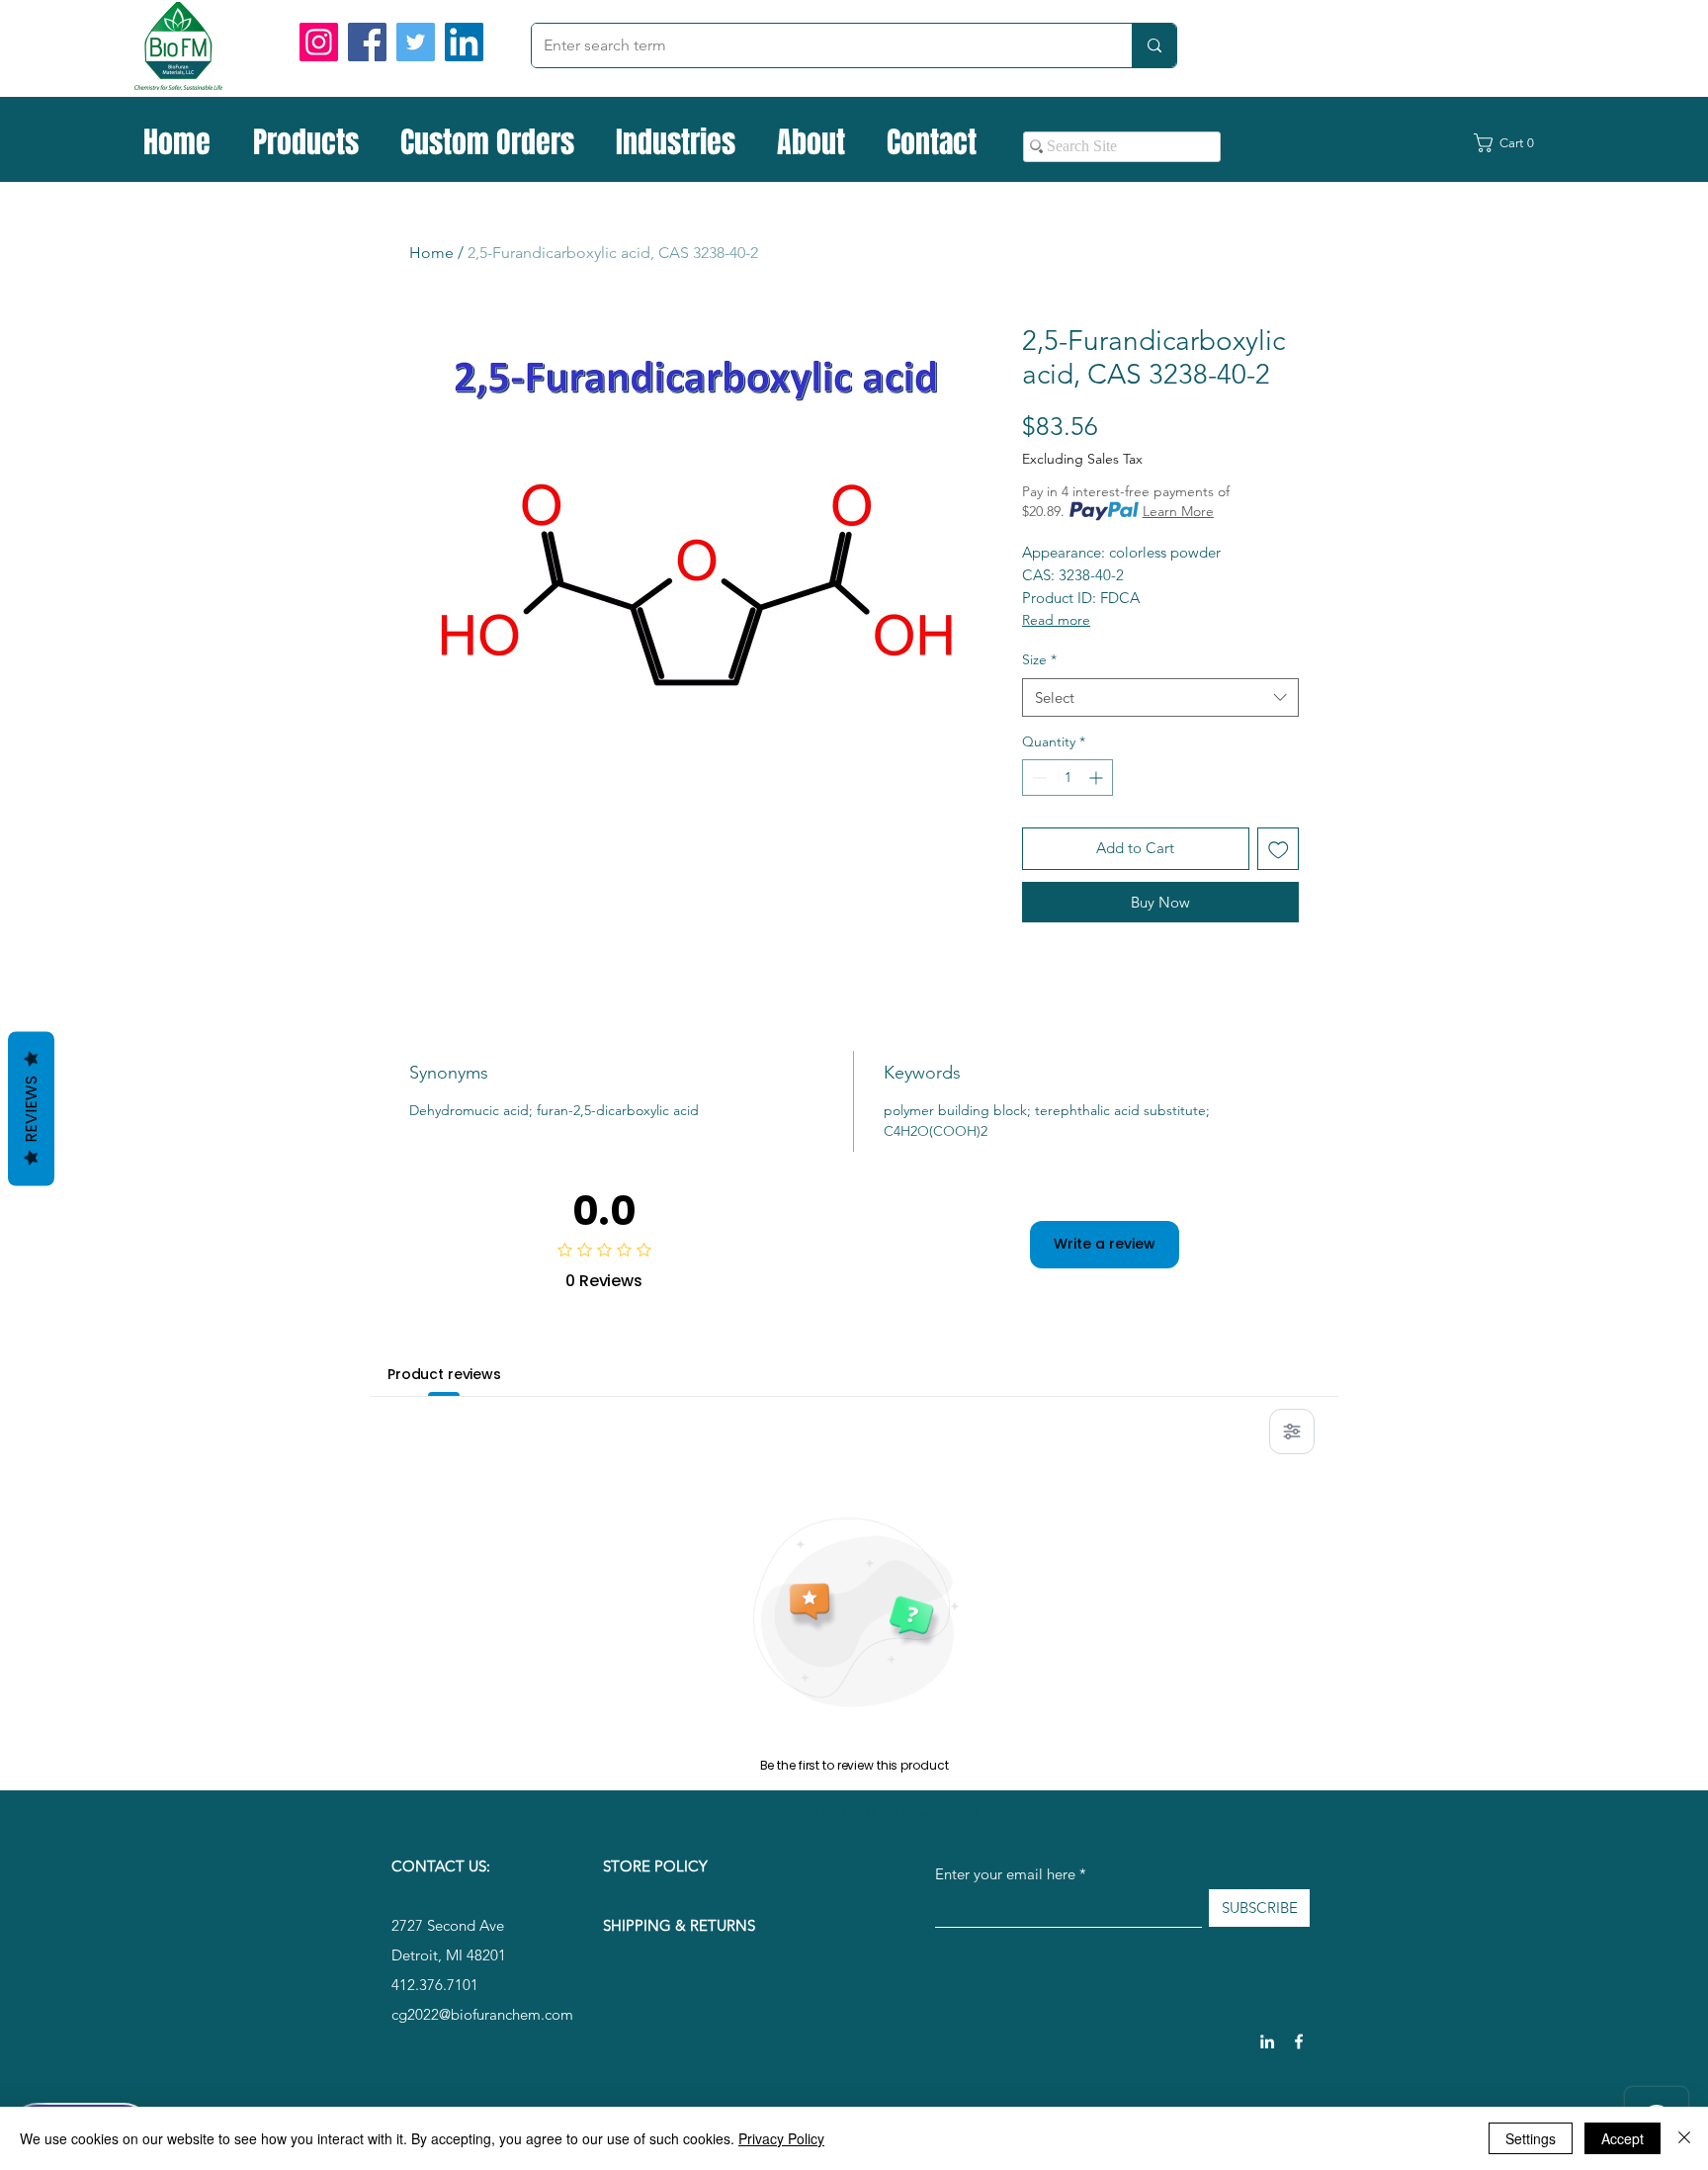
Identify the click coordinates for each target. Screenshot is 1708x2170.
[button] (1515, 143)
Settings (1531, 2138)
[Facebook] (367, 42)
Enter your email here (1005, 1874)
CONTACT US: (441, 1866)
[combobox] (1160, 697)
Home (431, 253)
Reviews (31, 1108)
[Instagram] (319, 42)
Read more (1056, 620)
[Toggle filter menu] (1292, 1432)
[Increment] (1098, 778)
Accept (1623, 2138)
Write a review (1105, 1244)
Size (1039, 659)
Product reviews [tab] (444, 1374)
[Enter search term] (1154, 45)
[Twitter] (416, 42)
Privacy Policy (781, 2138)
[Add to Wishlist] (1279, 849)
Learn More (1178, 511)
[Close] (1684, 2138)
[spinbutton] (1067, 778)
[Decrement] (1037, 778)
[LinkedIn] (464, 42)
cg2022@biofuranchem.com (482, 2014)
